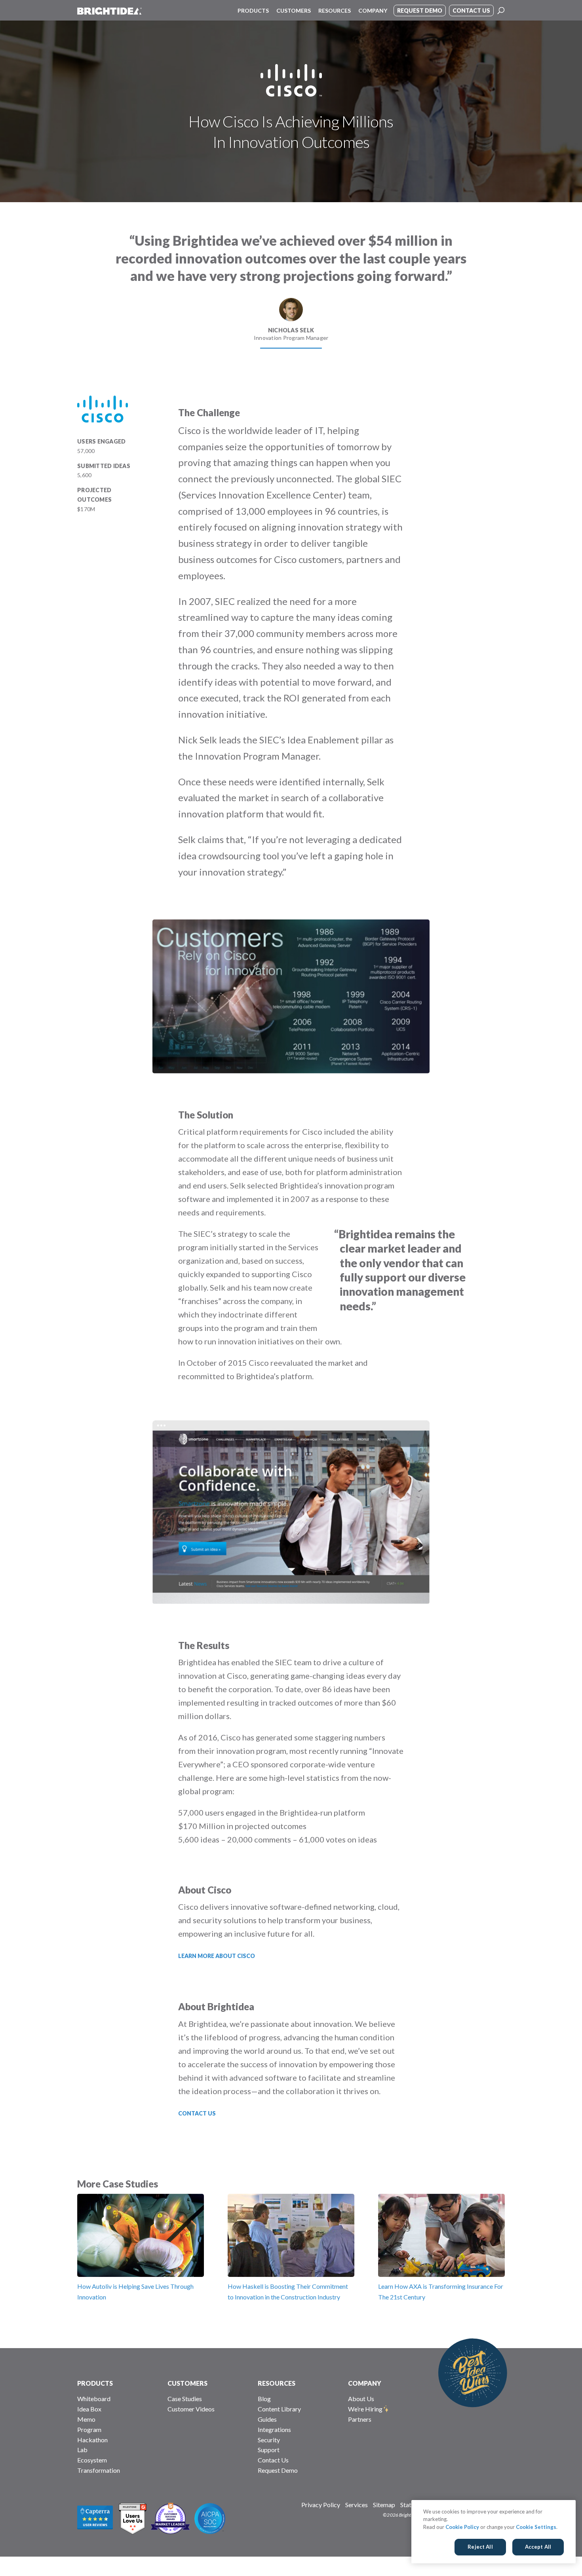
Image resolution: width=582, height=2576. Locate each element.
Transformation (99, 2470)
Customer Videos (191, 2409)
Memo (86, 2419)
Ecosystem (92, 2460)
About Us (361, 2399)
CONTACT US (197, 2113)
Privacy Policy (321, 2505)
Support (269, 2450)
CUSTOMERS (187, 2383)
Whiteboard (94, 2399)
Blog (264, 2399)
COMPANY (365, 2383)
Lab (82, 2450)
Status (409, 2505)
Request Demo (278, 2470)
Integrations (274, 2429)
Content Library (279, 2409)
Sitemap (384, 2505)
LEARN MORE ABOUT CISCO (217, 1956)
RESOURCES (277, 2383)
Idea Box (89, 2409)
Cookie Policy (462, 2527)
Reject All (480, 2547)
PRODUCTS (95, 2383)
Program (89, 2429)
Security (269, 2440)
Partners (360, 2419)
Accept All (538, 2547)
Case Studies (185, 2399)
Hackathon (92, 2440)
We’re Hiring (365, 2409)
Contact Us (273, 2460)
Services (357, 2505)
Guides (267, 2419)
